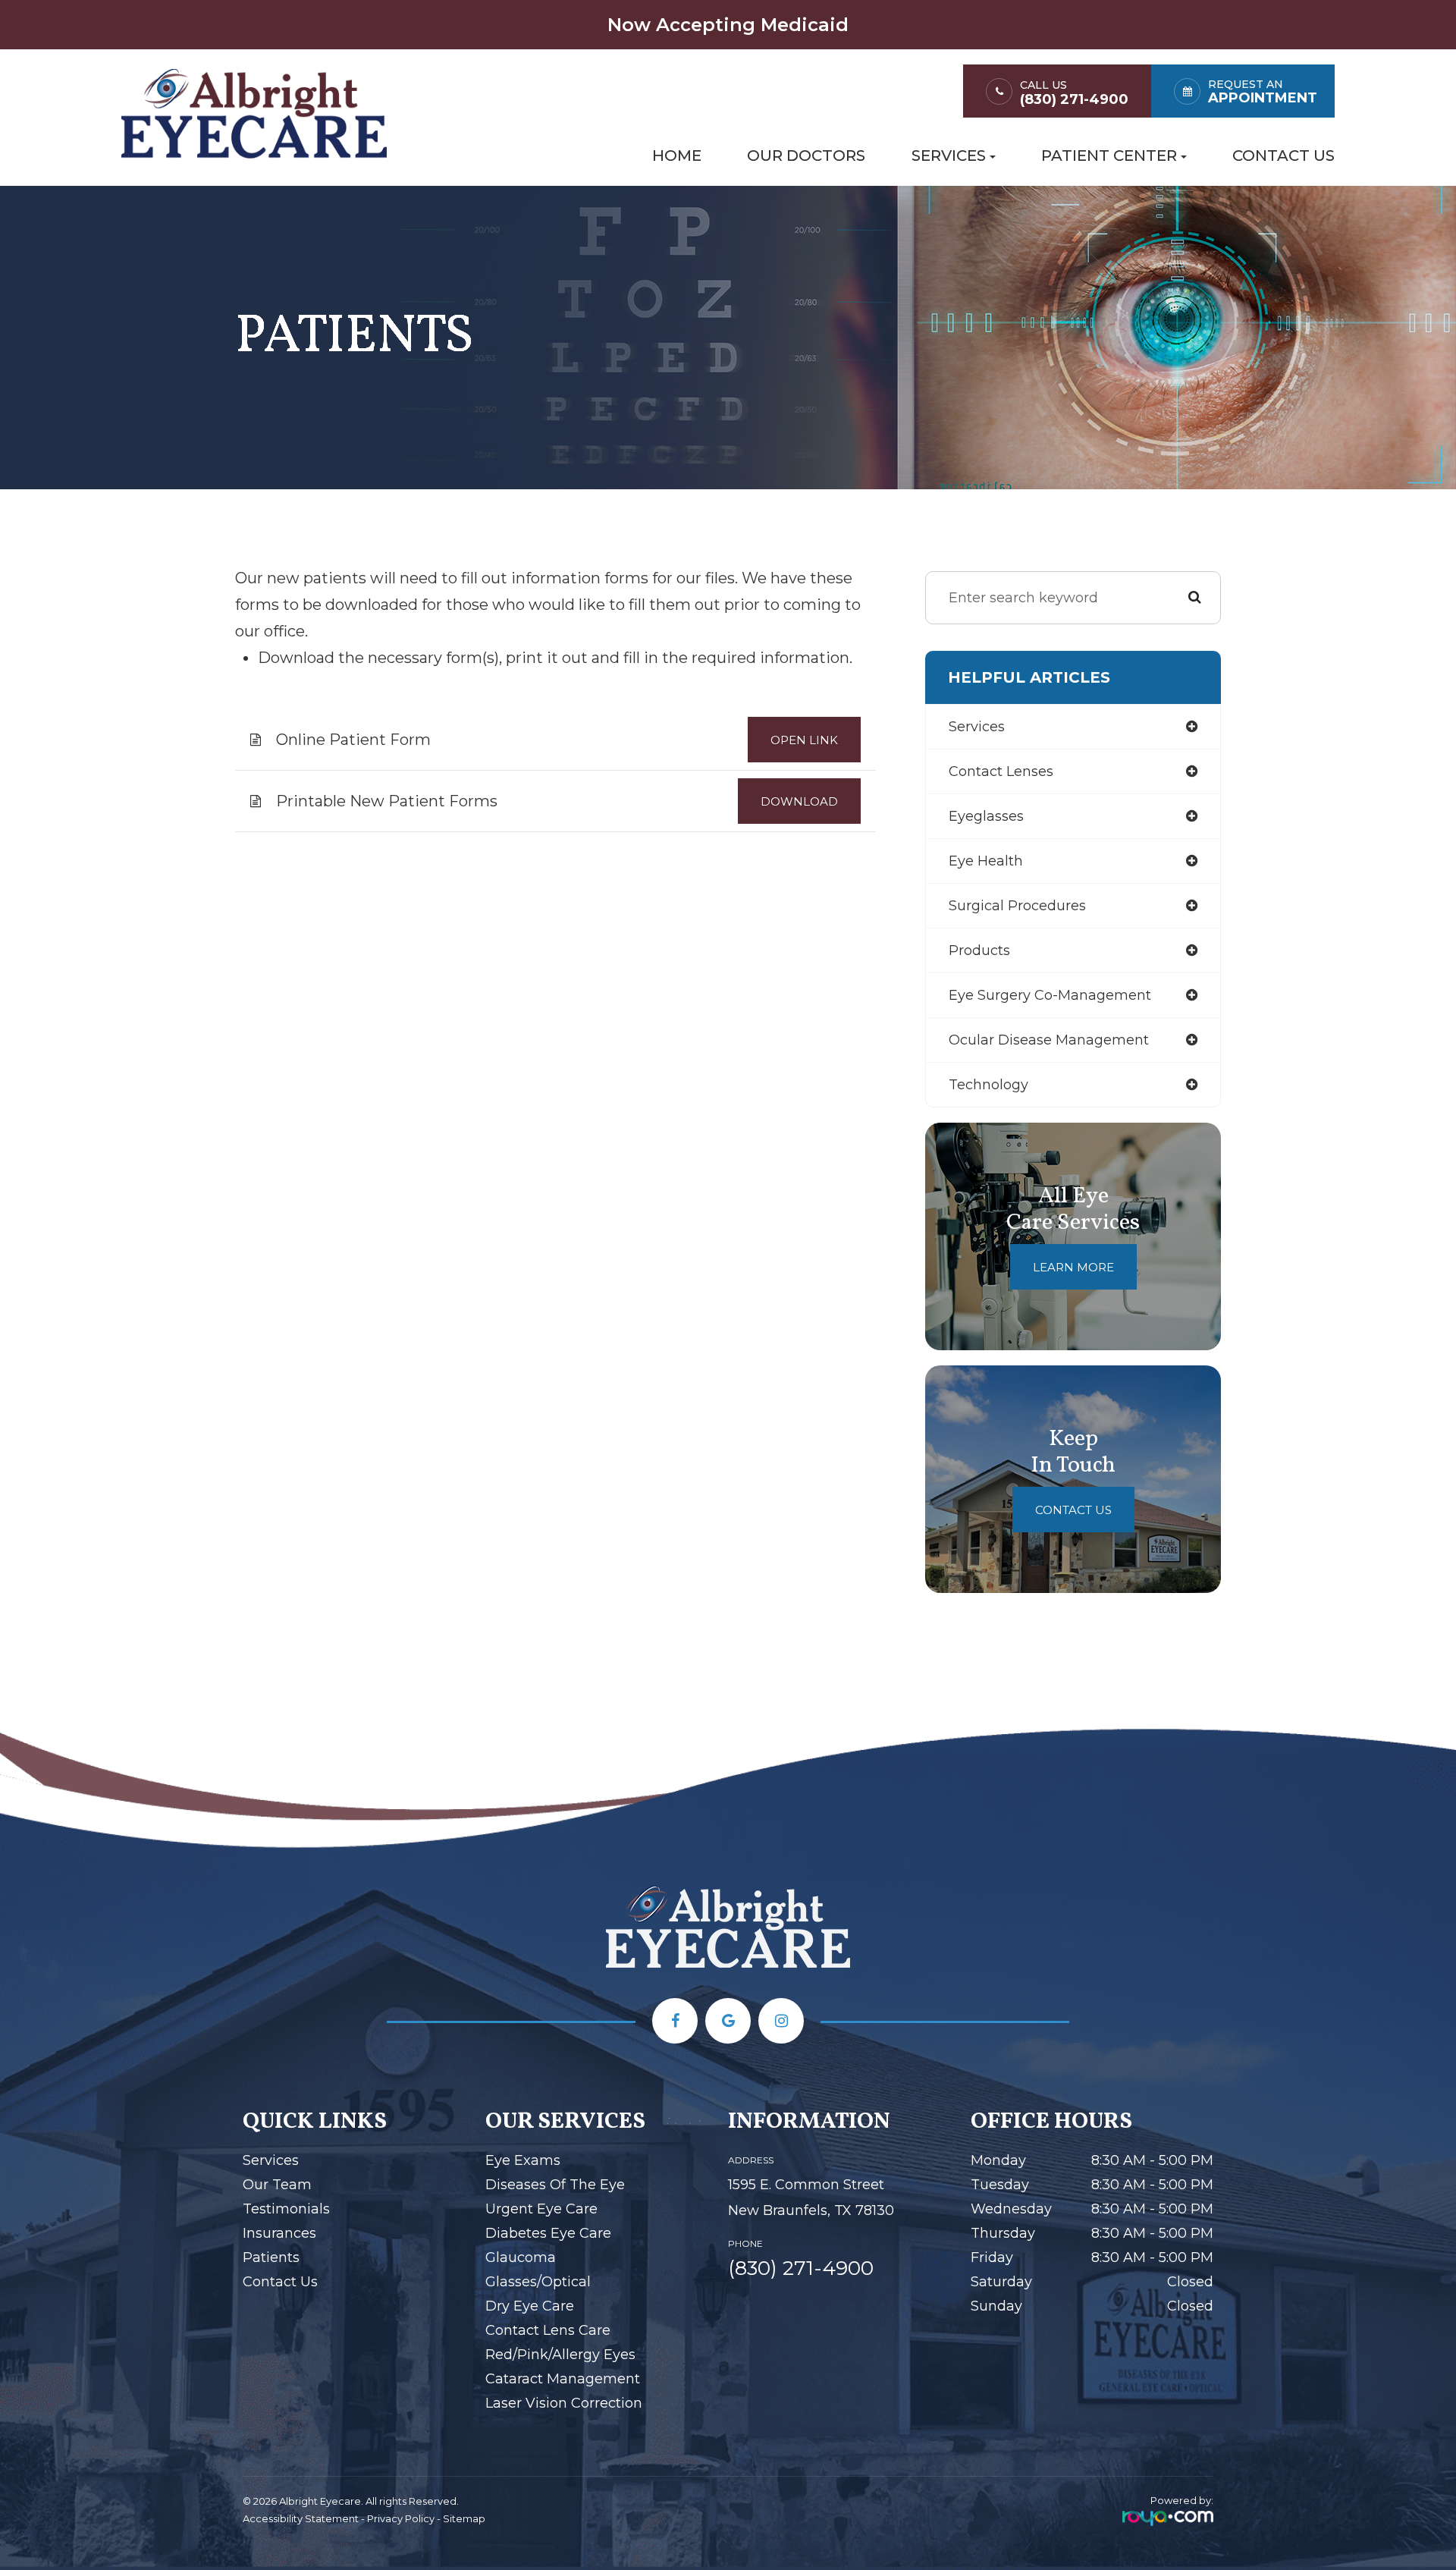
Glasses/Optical (538, 2282)
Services (271, 2160)
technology (988, 1085)
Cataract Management (563, 2379)
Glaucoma (521, 2257)
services (977, 727)
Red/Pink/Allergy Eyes (560, 2355)
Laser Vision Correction (564, 2403)
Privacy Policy (401, 2518)
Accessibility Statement (301, 2518)
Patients (271, 2257)
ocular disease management (1049, 1040)
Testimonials (286, 2209)
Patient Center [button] (1109, 156)
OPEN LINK (804, 740)
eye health (986, 861)
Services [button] (949, 156)
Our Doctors (806, 156)
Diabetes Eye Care (548, 2233)
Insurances (279, 2233)
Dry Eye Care (530, 2306)
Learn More (1073, 1267)
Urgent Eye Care (541, 2209)
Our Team (277, 2185)
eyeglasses (986, 816)
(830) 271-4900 (1074, 100)
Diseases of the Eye (555, 2185)
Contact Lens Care (548, 2330)
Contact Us (1283, 156)
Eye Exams (523, 2160)
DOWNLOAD (799, 801)
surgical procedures (1017, 906)
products (979, 950)
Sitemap (464, 2518)
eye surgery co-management (1050, 995)
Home (677, 156)
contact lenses (1001, 771)
